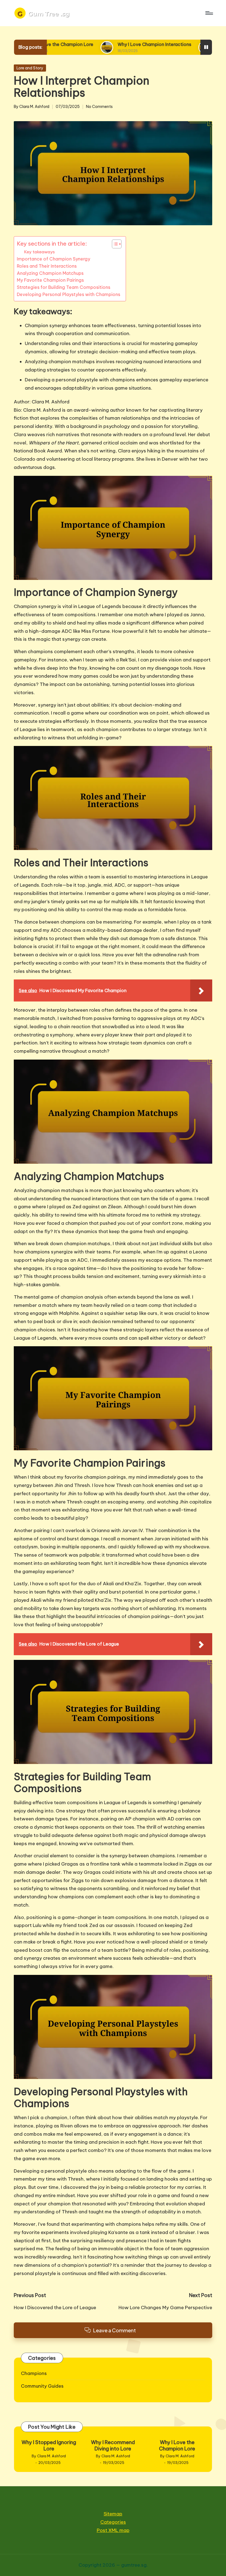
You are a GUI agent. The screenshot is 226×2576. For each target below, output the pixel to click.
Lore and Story (30, 68)
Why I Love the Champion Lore (177, 2445)
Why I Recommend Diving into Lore (113, 2445)
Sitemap (113, 2514)
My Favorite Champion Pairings (50, 280)
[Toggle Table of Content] (114, 244)
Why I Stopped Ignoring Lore (49, 2445)
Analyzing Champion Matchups (50, 273)
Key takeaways (39, 252)
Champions (34, 2373)
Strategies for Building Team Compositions (64, 287)
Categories (113, 2522)
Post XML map (113, 2530)
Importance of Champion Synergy (53, 259)
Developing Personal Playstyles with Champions (68, 294)
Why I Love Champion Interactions (85, 44)
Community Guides (42, 2386)
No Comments (99, 107)
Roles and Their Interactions (47, 266)
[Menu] (209, 13)
